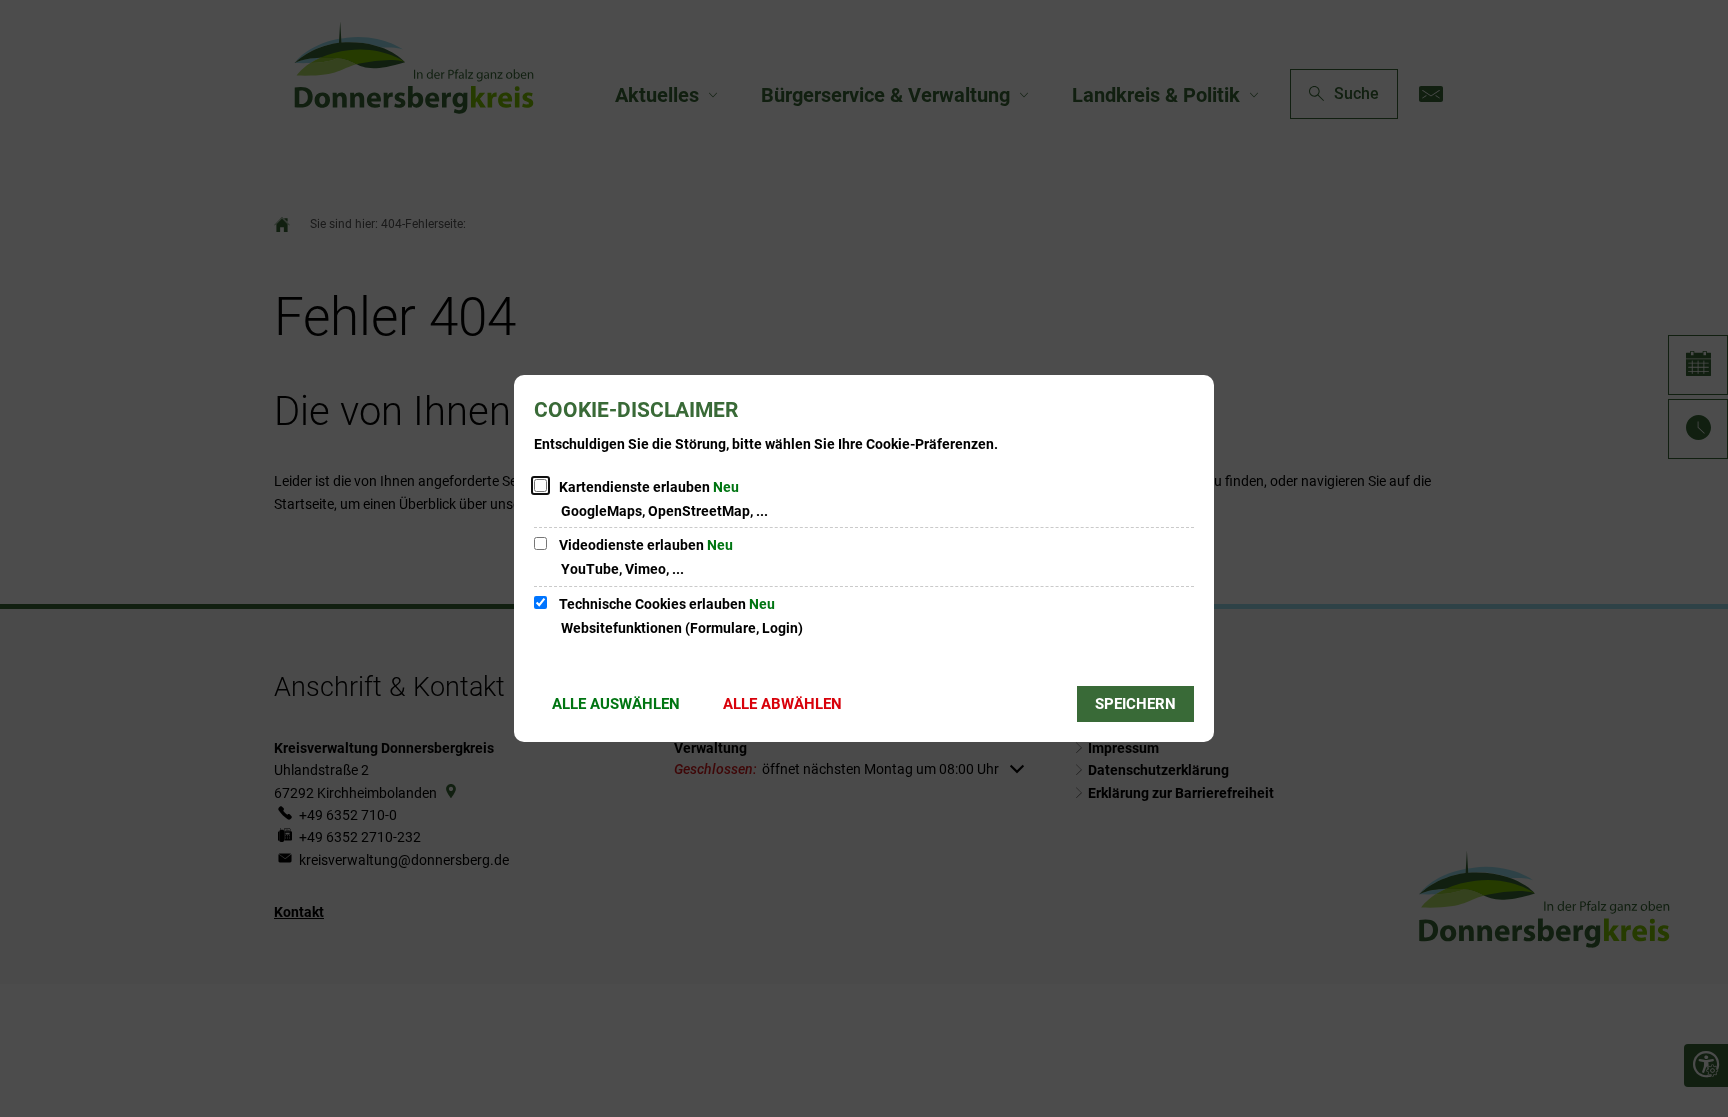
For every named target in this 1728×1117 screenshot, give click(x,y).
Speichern (1135, 704)
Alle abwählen (782, 704)
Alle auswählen (616, 704)
